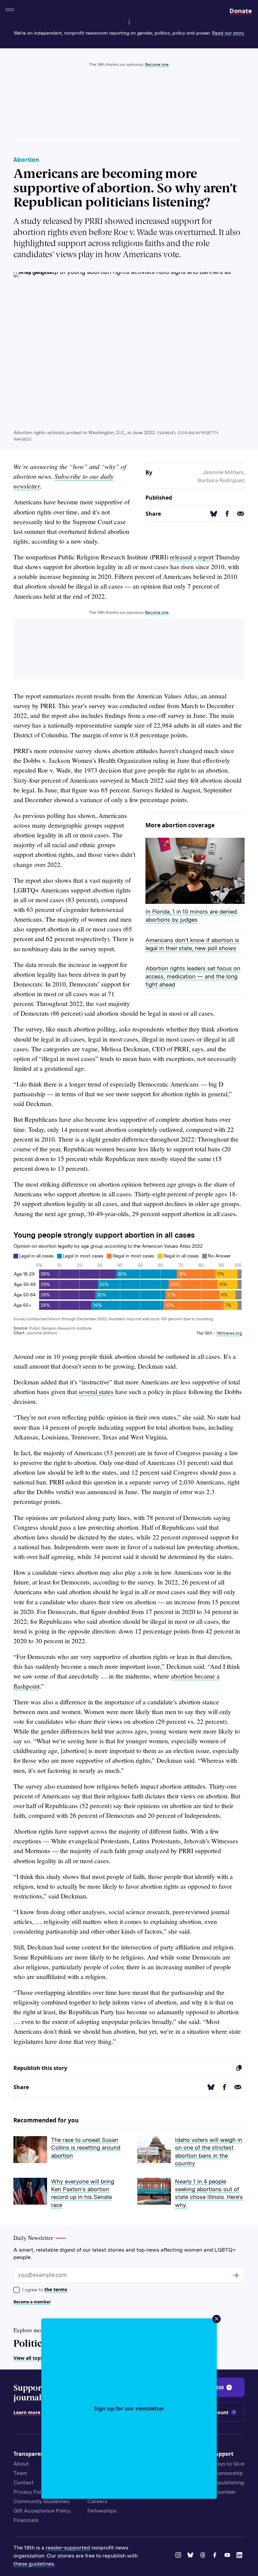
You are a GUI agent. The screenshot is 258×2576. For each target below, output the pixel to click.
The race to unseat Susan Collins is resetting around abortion (86, 2148)
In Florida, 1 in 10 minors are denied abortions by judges (191, 916)
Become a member (32, 2302)
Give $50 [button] (214, 2387)
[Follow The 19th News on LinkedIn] (241, 2556)
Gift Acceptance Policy (42, 2511)
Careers (97, 2501)
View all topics (30, 2358)
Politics (30, 2343)
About (21, 2464)
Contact (24, 2482)
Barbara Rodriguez (221, 480)
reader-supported (68, 2548)
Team (20, 2473)
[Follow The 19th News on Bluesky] (191, 2556)
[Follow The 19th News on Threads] (204, 2556)
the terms (56, 2289)
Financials (26, 2520)
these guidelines (34, 2564)
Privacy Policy (31, 2492)
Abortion (26, 160)
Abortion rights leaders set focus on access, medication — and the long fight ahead (193, 976)
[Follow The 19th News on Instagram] (179, 2556)
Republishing (228, 2482)
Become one (157, 64)
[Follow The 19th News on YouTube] (228, 2556)
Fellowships (102, 2511)
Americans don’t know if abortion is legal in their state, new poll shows (192, 944)
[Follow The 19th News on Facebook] (216, 2556)
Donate (241, 11)
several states (96, 1392)
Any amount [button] (214, 2412)
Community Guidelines (41, 2501)
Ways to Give (228, 2464)
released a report (192, 557)
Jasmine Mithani (223, 472)
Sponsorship (227, 2473)
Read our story (228, 33)
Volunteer (224, 2492)
